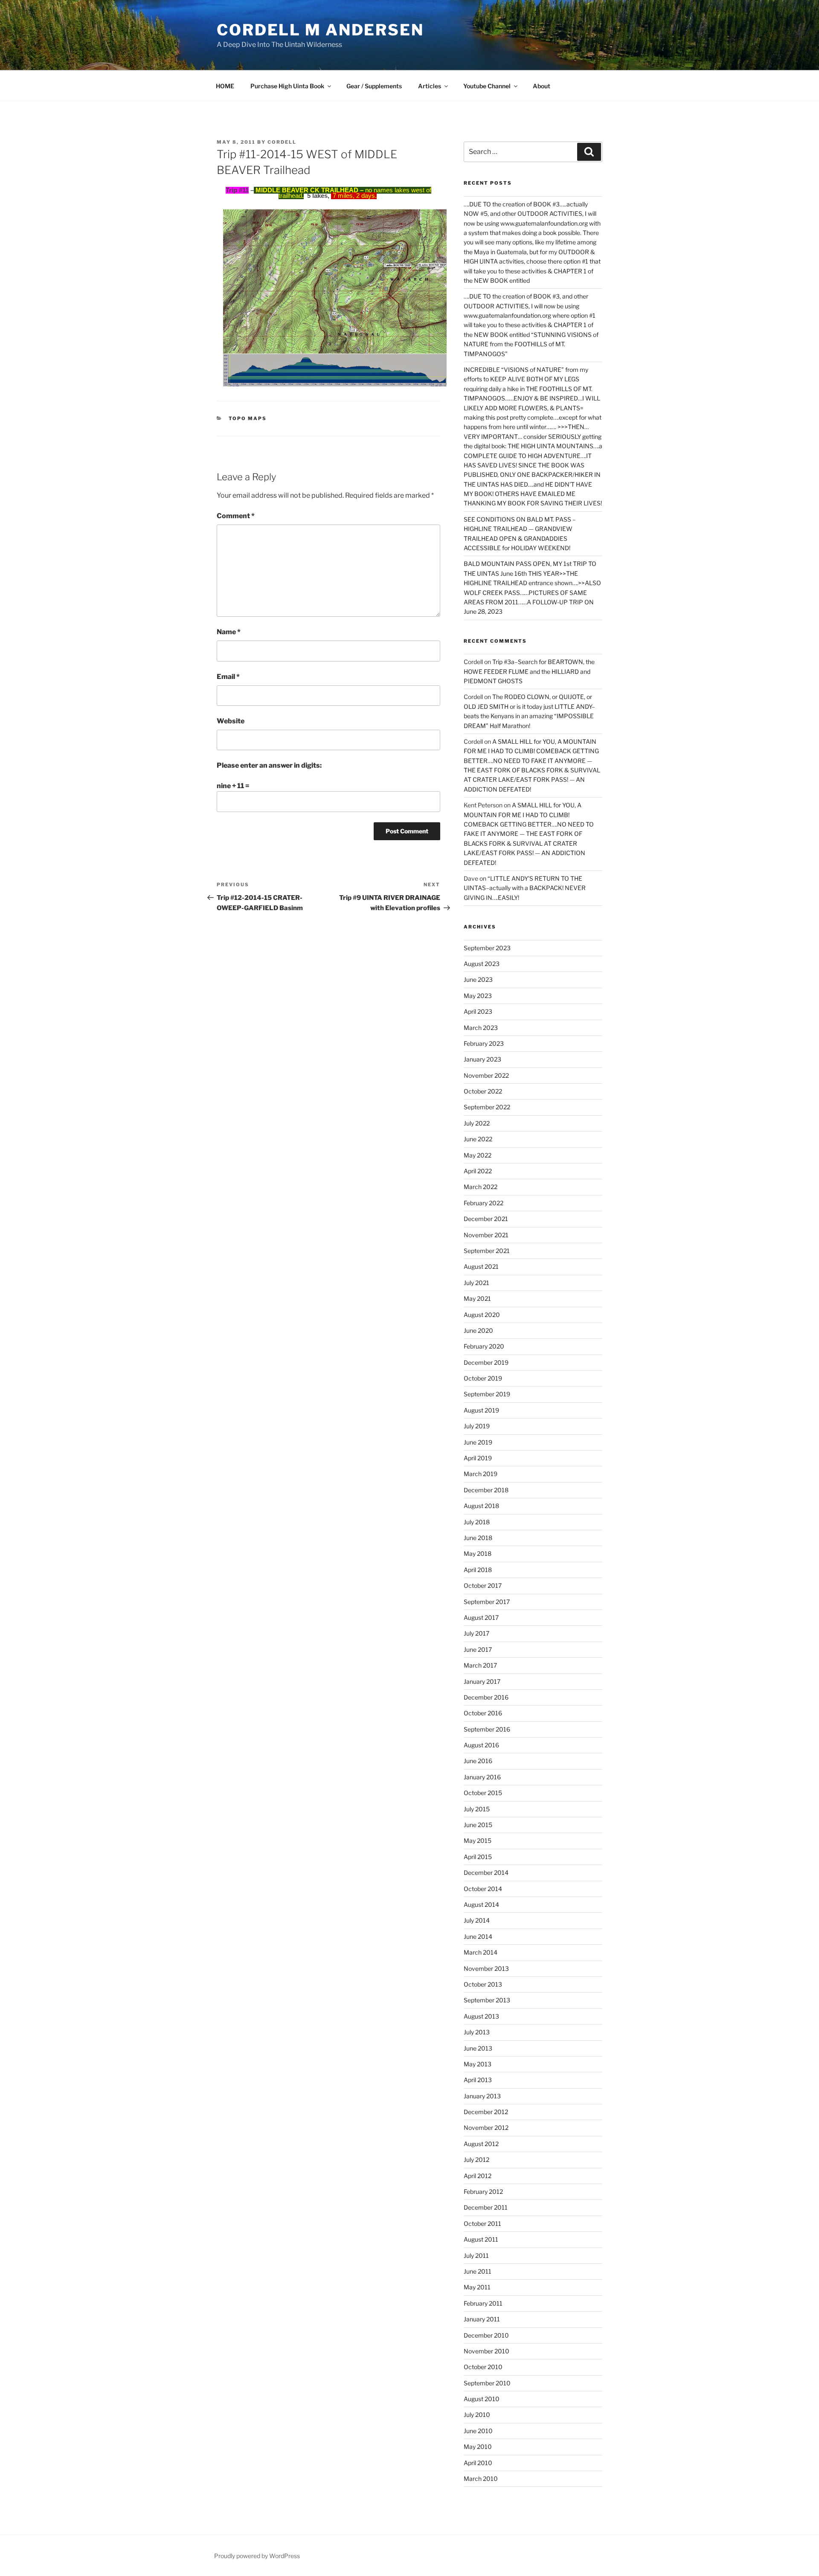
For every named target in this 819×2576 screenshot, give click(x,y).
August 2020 (482, 1315)
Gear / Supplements (374, 86)
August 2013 (481, 2016)
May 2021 (477, 1298)
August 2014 (481, 1904)
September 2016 (487, 1729)
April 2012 (478, 2176)
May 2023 (478, 996)
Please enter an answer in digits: (269, 765)
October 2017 (483, 1585)
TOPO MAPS (248, 418)
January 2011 (482, 2319)
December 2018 (486, 1490)
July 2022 (477, 1123)
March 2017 (480, 1665)
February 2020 (484, 1346)
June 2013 (478, 2048)
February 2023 (484, 1043)
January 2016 (482, 1777)
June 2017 (478, 1649)
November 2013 (486, 1968)
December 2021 (486, 1219)
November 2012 (486, 2128)
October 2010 (483, 2367)
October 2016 (483, 1713)
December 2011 (486, 2207)
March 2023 (481, 1028)
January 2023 (482, 1059)
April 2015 (478, 1857)
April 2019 (478, 1458)
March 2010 (481, 2479)
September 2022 (487, 1107)
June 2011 (478, 2271)
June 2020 (478, 1330)
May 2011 (477, 2287)
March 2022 (481, 1187)
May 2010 (478, 2447)
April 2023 (478, 1011)
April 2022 (478, 1171)
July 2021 (476, 1283)
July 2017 (476, 1633)
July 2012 (476, 2160)
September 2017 (487, 1602)
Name (229, 632)
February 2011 (483, 2303)
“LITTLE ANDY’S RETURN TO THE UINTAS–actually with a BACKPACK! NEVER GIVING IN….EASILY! (525, 888)
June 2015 (478, 1825)
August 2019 (481, 1410)
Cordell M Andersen (320, 30)
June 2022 (478, 1139)
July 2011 (476, 2255)
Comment (236, 516)
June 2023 (478, 979)
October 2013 (483, 1984)
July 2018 (477, 1522)
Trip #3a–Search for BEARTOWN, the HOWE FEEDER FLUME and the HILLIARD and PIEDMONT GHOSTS (529, 671)
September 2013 (487, 2000)
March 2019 (481, 1474)
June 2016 (478, 1761)
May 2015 (478, 1841)
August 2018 (481, 1506)
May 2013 (478, 2064)
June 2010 (478, 2431)
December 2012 (486, 2112)
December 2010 (486, 2335)
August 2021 (481, 1266)
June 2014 (478, 1936)
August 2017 (481, 1617)
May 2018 (478, 1553)
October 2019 (483, 1378)
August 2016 (481, 1745)
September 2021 (487, 1251)
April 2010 (478, 2463)
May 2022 (478, 1155)
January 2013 (482, 2096)
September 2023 (487, 948)
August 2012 (481, 2144)
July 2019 (477, 1426)
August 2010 (482, 2399)
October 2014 (483, 1889)
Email (228, 677)
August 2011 (481, 2239)
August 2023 (482, 964)
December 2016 (486, 1697)
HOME (225, 86)
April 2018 (478, 1570)
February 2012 (483, 2192)
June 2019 (478, 1442)
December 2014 (486, 1873)
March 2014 (481, 1952)
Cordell (282, 142)
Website (231, 721)
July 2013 (477, 2032)
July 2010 (477, 2415)
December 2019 (486, 1362)
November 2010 (486, 2351)
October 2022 (483, 1091)
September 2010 (487, 2383)
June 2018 (478, 1538)
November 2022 (486, 1075)
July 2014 (477, 1920)
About (542, 86)
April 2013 (478, 2080)
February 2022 (484, 1203)
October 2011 (482, 2224)
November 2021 (486, 1235)
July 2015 (477, 1809)
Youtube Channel (487, 86)
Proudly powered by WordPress (257, 2556)
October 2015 (483, 1793)
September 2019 (487, 1394)
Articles (430, 86)
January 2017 (482, 1681)
